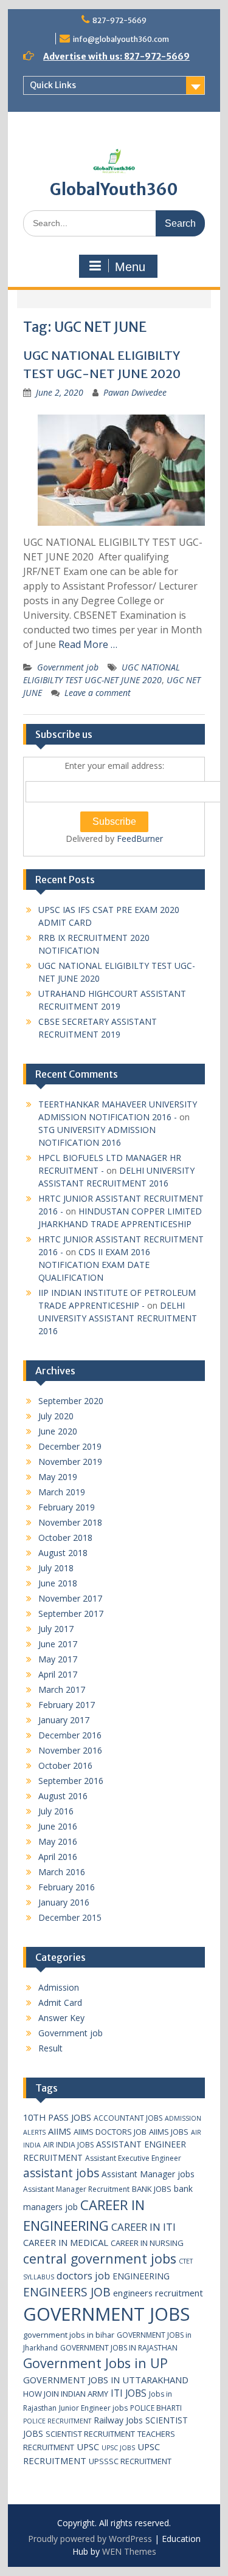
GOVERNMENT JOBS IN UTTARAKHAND (106, 2380)
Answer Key (61, 2018)
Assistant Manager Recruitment (76, 2189)
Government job (68, 667)
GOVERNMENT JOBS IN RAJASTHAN (119, 2348)
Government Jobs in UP (95, 2363)
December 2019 (70, 1446)
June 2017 (58, 1644)
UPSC (88, 2447)
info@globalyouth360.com (121, 39)
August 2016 (63, 1796)
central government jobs (100, 2258)
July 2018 (56, 1568)
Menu (130, 267)
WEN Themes (129, 2551)
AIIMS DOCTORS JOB (110, 2132)
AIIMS (60, 2131)
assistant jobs (61, 2173)
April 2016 (58, 1857)
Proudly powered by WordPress (90, 2539)
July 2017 (56, 1629)
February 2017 (67, 1705)
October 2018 (65, 1538)
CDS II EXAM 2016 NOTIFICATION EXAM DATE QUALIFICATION (94, 1265)
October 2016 (65, 1765)
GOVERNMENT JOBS (106, 2314)
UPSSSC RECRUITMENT (130, 2461)
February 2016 (67, 1887)
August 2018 (63, 1553)
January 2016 (64, 1902)
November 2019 (70, 1462)
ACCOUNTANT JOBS (128, 2118)
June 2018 (58, 1583)
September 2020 (71, 1401)
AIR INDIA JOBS (68, 2145)
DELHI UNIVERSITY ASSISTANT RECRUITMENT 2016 (118, 1318)
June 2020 (58, 1431)
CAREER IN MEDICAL (66, 2242)
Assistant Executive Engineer (133, 2158)
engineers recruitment (158, 2293)
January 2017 (64, 1720)
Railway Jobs (118, 2420)
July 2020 (56, 1416)
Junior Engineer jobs (93, 2408)
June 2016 (58, 1826)
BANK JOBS (152, 2189)
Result (50, 2048)
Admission (59, 1987)
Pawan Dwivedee (135, 392)
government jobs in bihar (69, 2335)
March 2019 (62, 1492)
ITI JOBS (129, 2393)
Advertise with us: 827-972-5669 (116, 57)
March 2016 (62, 1872)
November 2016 (70, 1750)
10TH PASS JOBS (57, 2117)
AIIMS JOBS (169, 2132)
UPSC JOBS (118, 2448)
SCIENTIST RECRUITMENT (90, 2434)
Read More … (88, 644)
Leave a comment (98, 693)
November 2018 (70, 1522)
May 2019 (58, 1477)
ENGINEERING (141, 2276)
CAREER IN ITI (143, 2227)
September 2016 (71, 1781)
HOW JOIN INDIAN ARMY (66, 2394)
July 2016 (56, 1811)
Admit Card (60, 2003)
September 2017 (71, 1613)
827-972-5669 (119, 20)
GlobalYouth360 (114, 189)
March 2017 (62, 1689)
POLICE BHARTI (156, 2408)
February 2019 (67, 1507)
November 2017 (70, 1598)
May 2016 (58, 1841)
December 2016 (70, 1735)
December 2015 (70, 1917)
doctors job (83, 2275)
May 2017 (58, 1659)
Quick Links (53, 85)
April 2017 (58, 1674)
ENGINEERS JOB (67, 2292)
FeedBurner (140, 839)
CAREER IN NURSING (147, 2243)
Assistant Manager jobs (148, 2174)
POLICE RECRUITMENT (57, 2421)
